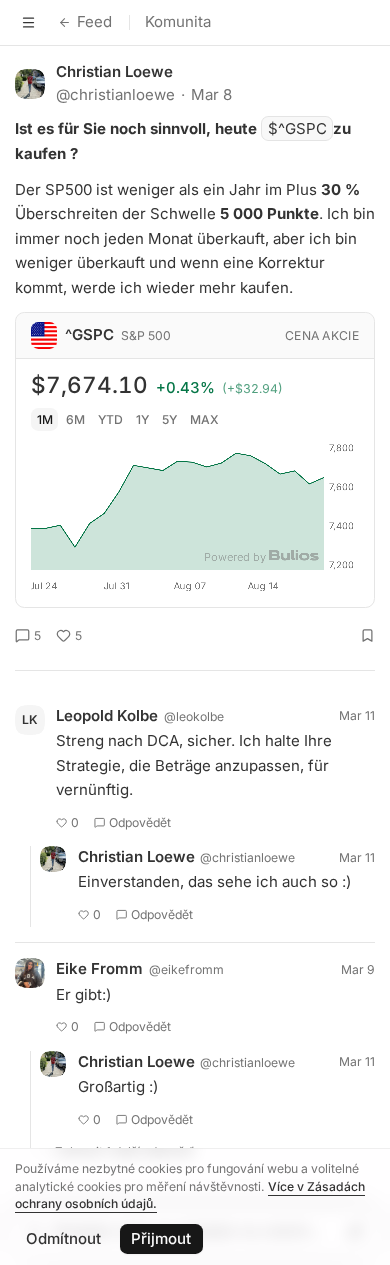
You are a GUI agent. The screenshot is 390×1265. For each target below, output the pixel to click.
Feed (94, 21)
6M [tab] (75, 419)
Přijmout (161, 1238)
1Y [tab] (142, 419)
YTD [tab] (110, 419)
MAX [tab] (204, 419)
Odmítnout (63, 1238)
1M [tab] (45, 419)
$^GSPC (297, 128)
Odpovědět (140, 822)
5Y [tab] (169, 419)
